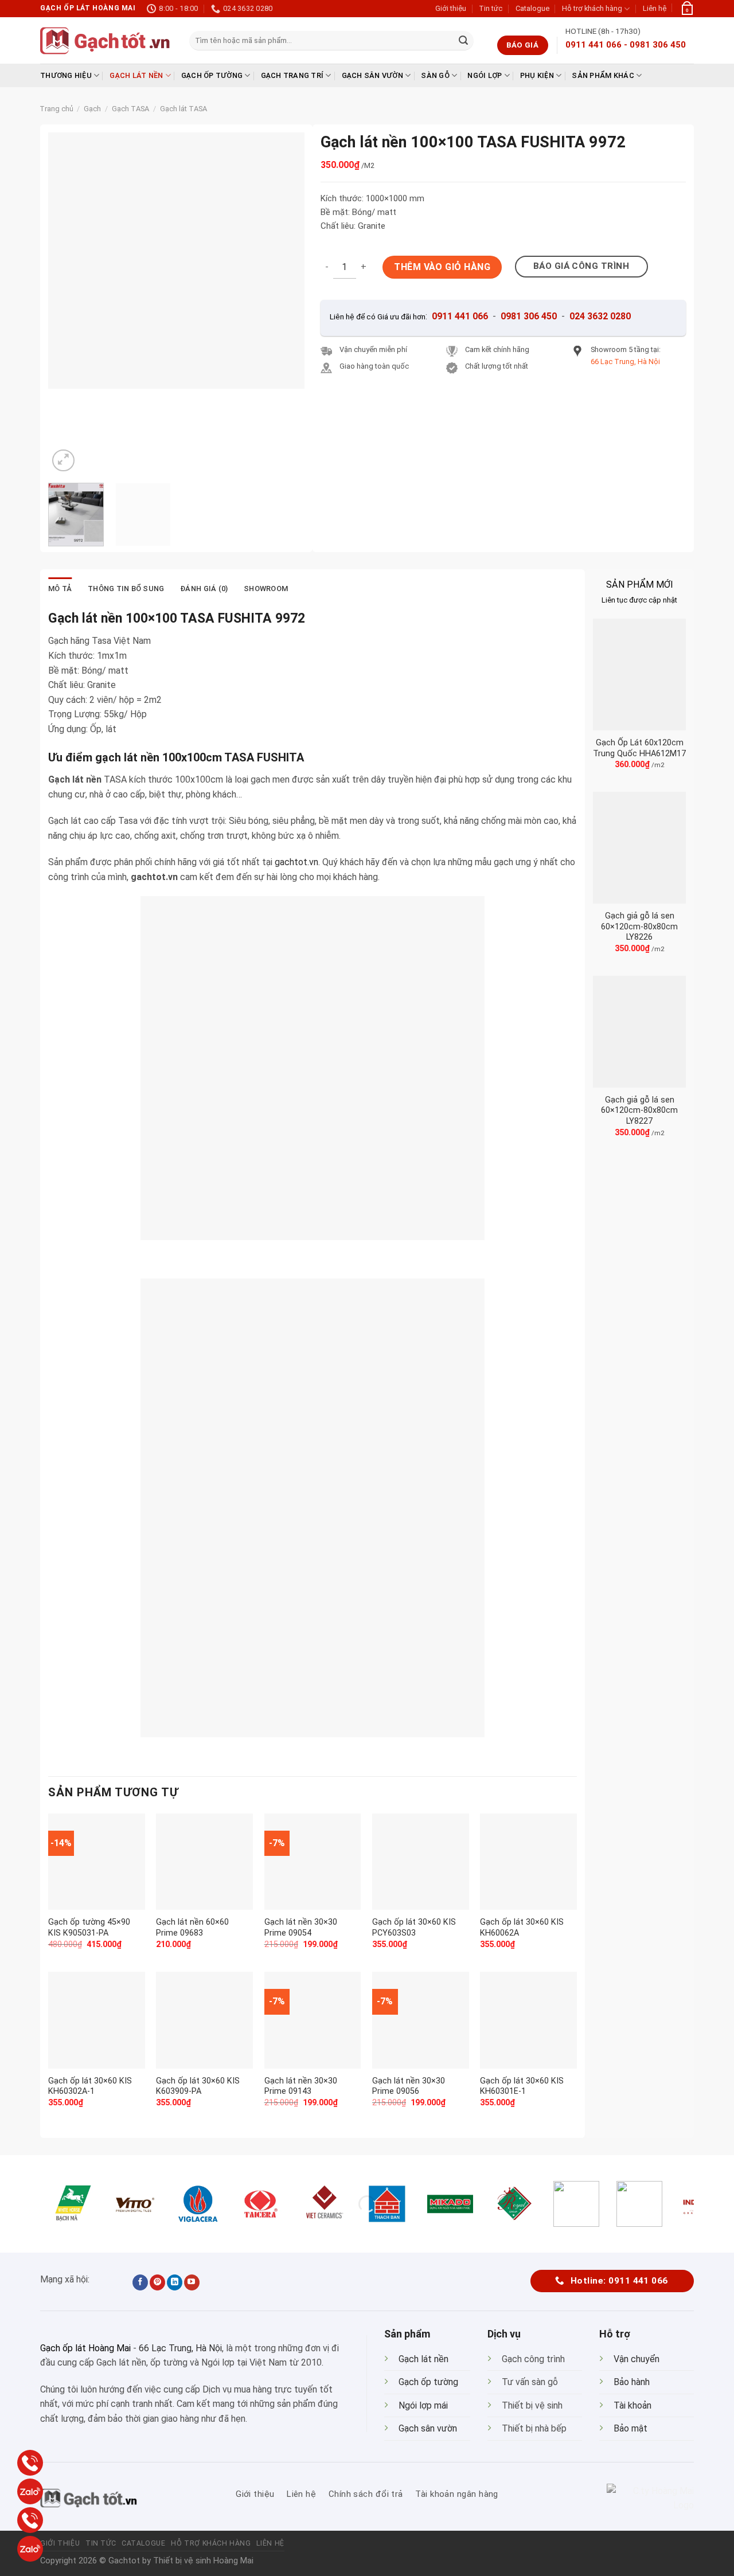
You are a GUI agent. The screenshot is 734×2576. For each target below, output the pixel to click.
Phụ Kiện (537, 75)
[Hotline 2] (30, 2520)
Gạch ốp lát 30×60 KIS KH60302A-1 (90, 2086)
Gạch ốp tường (212, 75)
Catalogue (532, 8)
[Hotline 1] (30, 2463)
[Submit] (463, 41)
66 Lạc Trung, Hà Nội (180, 2348)
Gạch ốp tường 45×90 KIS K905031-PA (89, 1928)
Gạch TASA (130, 109)
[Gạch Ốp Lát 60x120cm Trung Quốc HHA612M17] (639, 675)
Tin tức (491, 8)
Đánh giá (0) (204, 589)
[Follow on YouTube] (192, 2282)
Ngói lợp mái (423, 2405)
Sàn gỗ (435, 75)
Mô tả (60, 589)
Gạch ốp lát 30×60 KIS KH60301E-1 (522, 2086)
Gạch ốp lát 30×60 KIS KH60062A (522, 1928)
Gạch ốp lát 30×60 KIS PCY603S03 (414, 1928)
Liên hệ (655, 8)
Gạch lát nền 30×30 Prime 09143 (301, 2086)
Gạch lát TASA (183, 109)
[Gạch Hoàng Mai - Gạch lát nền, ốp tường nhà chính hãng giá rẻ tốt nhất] (106, 41)
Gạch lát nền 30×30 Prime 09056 (409, 2086)
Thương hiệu (66, 75)
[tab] (60, 589)
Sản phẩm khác (603, 75)
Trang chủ (56, 109)
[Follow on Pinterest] (157, 2282)
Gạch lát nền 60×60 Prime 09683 (192, 1928)
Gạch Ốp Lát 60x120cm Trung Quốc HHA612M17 (639, 748)
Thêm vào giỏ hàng (442, 267)
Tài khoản (633, 2405)
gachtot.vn (296, 862)
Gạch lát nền (136, 75)
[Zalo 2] (30, 2549)
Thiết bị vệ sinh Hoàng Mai (203, 2561)
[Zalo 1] (30, 2491)
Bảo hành (632, 2382)
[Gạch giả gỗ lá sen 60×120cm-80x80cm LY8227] (639, 1032)
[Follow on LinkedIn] (175, 2282)
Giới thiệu (451, 8)
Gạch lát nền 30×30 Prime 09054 (301, 1928)
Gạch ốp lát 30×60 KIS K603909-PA (198, 2086)
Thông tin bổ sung (126, 589)
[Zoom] (63, 461)
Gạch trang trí (292, 75)
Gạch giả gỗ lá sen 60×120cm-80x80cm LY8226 (639, 927)
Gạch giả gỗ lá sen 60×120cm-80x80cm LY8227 (639, 1111)
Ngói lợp (485, 75)
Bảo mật (630, 2428)
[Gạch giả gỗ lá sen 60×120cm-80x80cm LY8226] (639, 848)
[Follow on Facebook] (140, 2282)
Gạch (92, 109)
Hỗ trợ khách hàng (592, 8)
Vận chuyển (637, 2359)
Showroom (266, 589)
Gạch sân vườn (372, 75)
